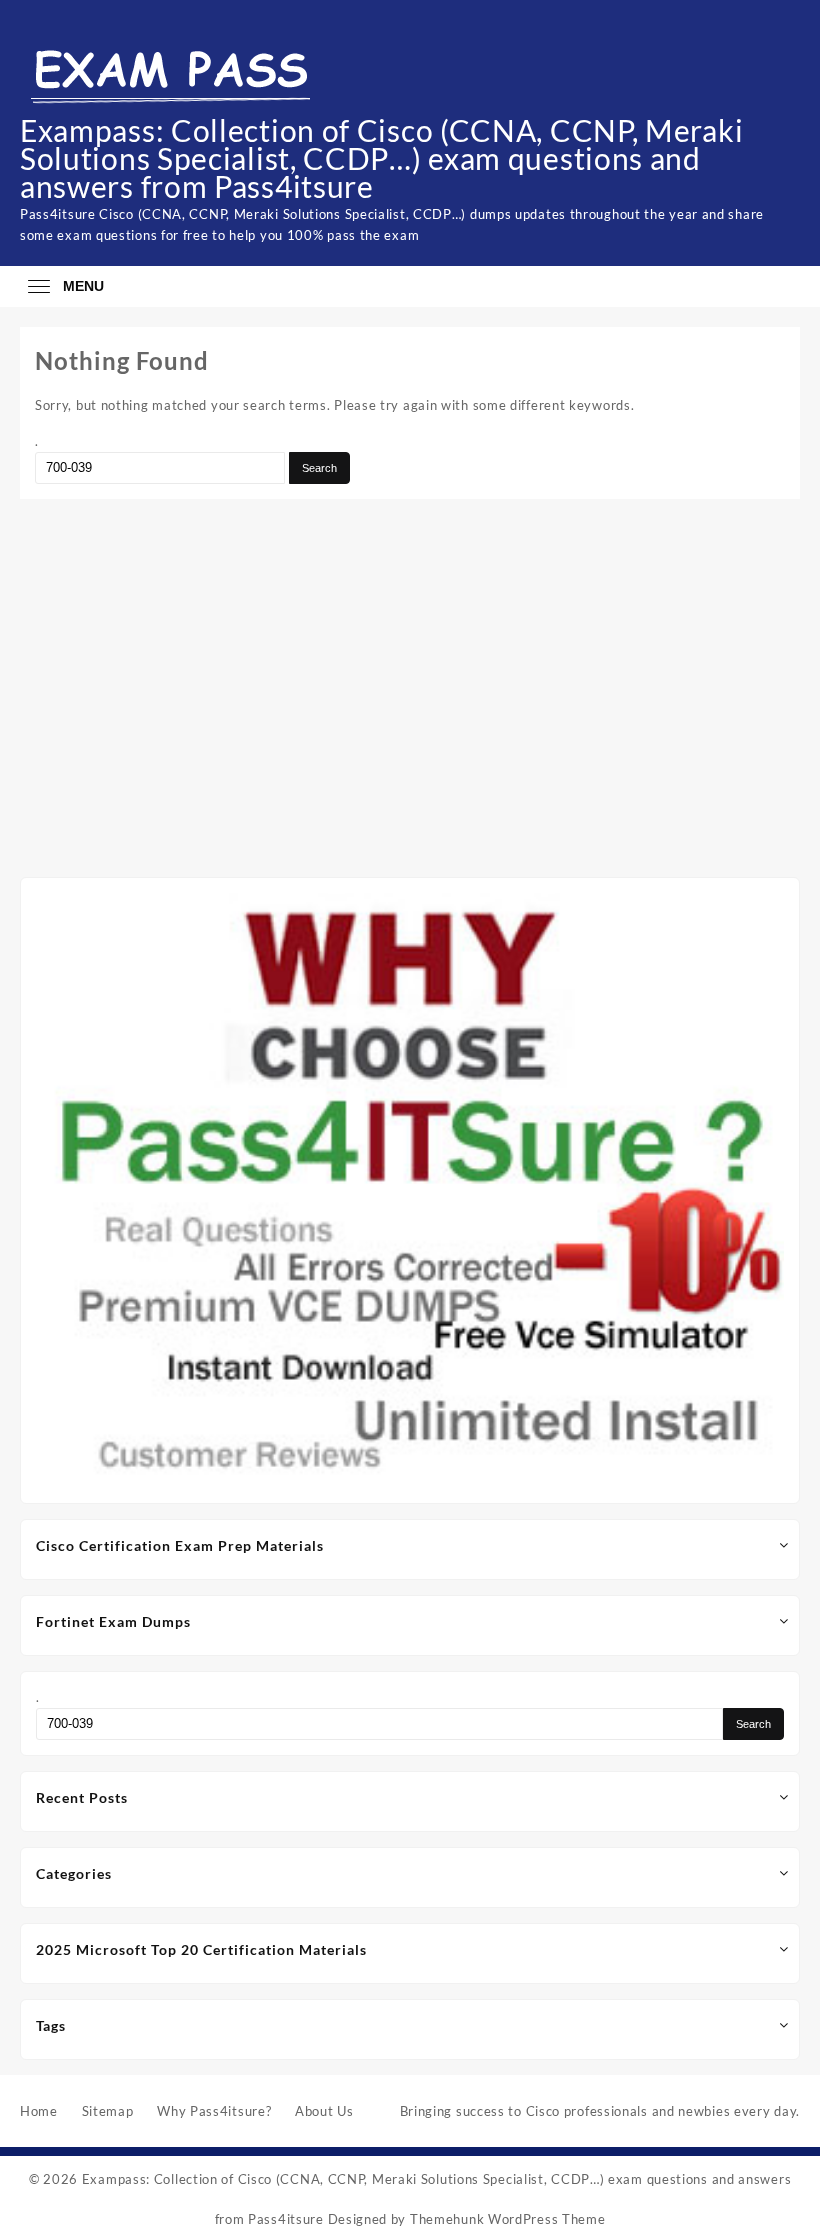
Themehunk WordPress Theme (508, 2219)
